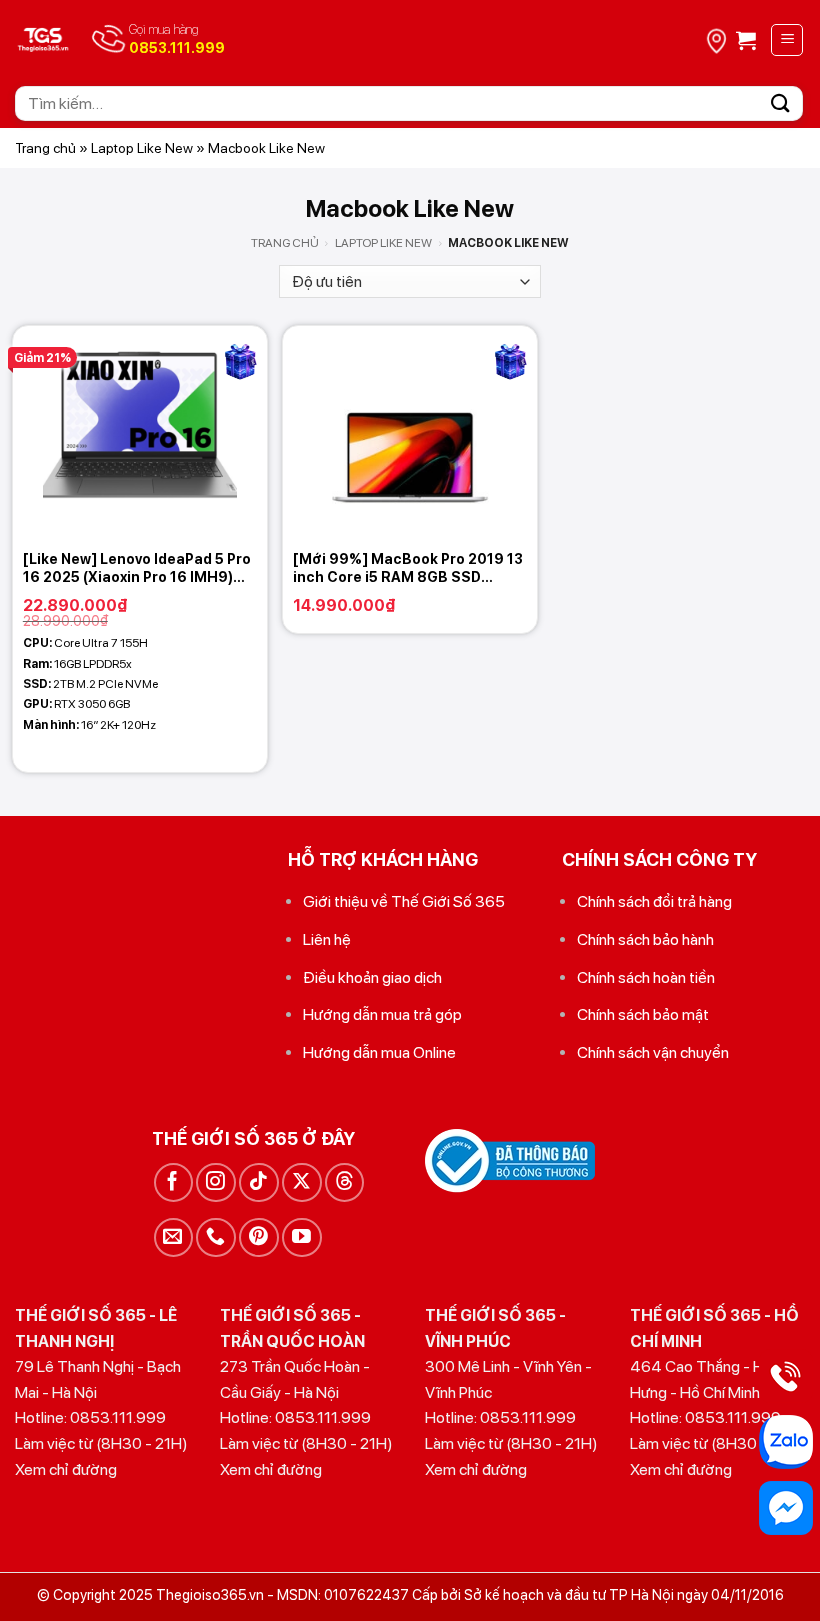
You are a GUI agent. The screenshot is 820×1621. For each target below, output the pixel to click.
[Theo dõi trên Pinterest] (258, 1237)
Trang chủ (45, 148)
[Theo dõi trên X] (301, 1182)
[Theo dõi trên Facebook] (173, 1182)
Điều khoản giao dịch (372, 977)
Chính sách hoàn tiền (646, 977)
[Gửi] (781, 103)
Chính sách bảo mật (643, 1014)
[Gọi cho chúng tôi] (215, 1237)
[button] (746, 40)
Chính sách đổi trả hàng (654, 901)
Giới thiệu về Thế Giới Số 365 (404, 901)
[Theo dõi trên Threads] (344, 1182)
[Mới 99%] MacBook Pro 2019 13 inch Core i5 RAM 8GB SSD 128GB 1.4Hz (408, 568)
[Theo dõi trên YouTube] (301, 1237)
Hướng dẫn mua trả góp (382, 1014)
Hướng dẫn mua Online (379, 1052)
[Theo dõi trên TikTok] (258, 1182)
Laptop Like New (142, 148)
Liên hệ (327, 939)
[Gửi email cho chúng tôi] (173, 1237)
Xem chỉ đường (66, 1469)
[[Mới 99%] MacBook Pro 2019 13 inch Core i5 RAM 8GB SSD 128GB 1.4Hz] (410, 433)
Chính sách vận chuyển (653, 1052)
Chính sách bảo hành (645, 939)
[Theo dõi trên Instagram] (215, 1182)
